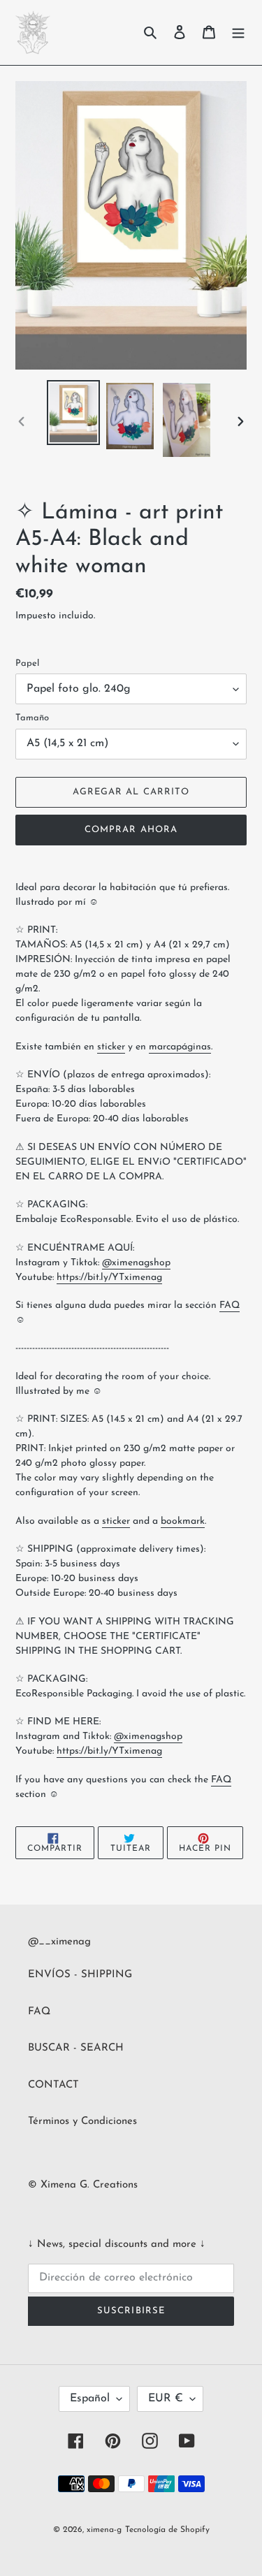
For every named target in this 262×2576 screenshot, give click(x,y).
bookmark (183, 1521)
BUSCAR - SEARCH (76, 2048)
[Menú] (238, 32)
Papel (27, 663)
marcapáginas (180, 1047)
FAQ (230, 1305)
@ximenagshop (136, 1263)
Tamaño (32, 718)
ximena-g (104, 2530)
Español (90, 2399)
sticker (111, 1047)
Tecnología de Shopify (167, 2530)
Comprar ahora (131, 830)
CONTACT (53, 2085)
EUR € (166, 2399)
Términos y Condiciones (82, 2122)
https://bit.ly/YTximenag (109, 1278)
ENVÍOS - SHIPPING (80, 1975)
